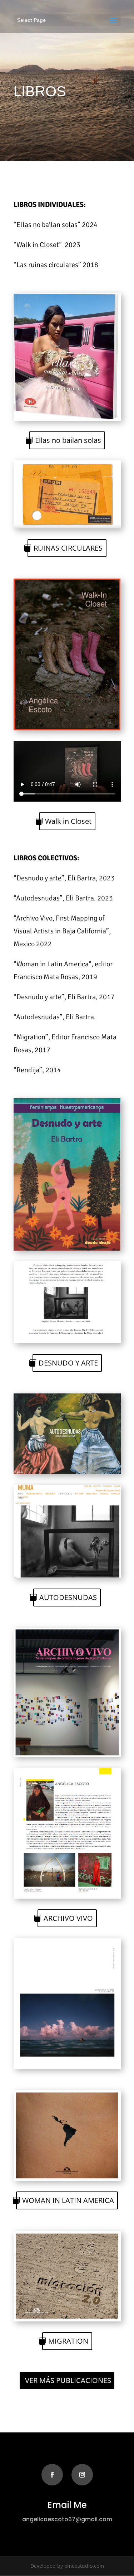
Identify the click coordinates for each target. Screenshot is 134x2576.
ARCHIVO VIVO (68, 1918)
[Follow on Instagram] (82, 2475)
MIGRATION (68, 2341)
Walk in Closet (68, 821)
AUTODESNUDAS (68, 1597)
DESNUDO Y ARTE (68, 1363)
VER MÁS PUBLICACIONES (68, 2380)
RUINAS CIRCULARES (68, 548)
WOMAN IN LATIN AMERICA (68, 2200)
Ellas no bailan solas (68, 440)
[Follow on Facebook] (52, 2475)
